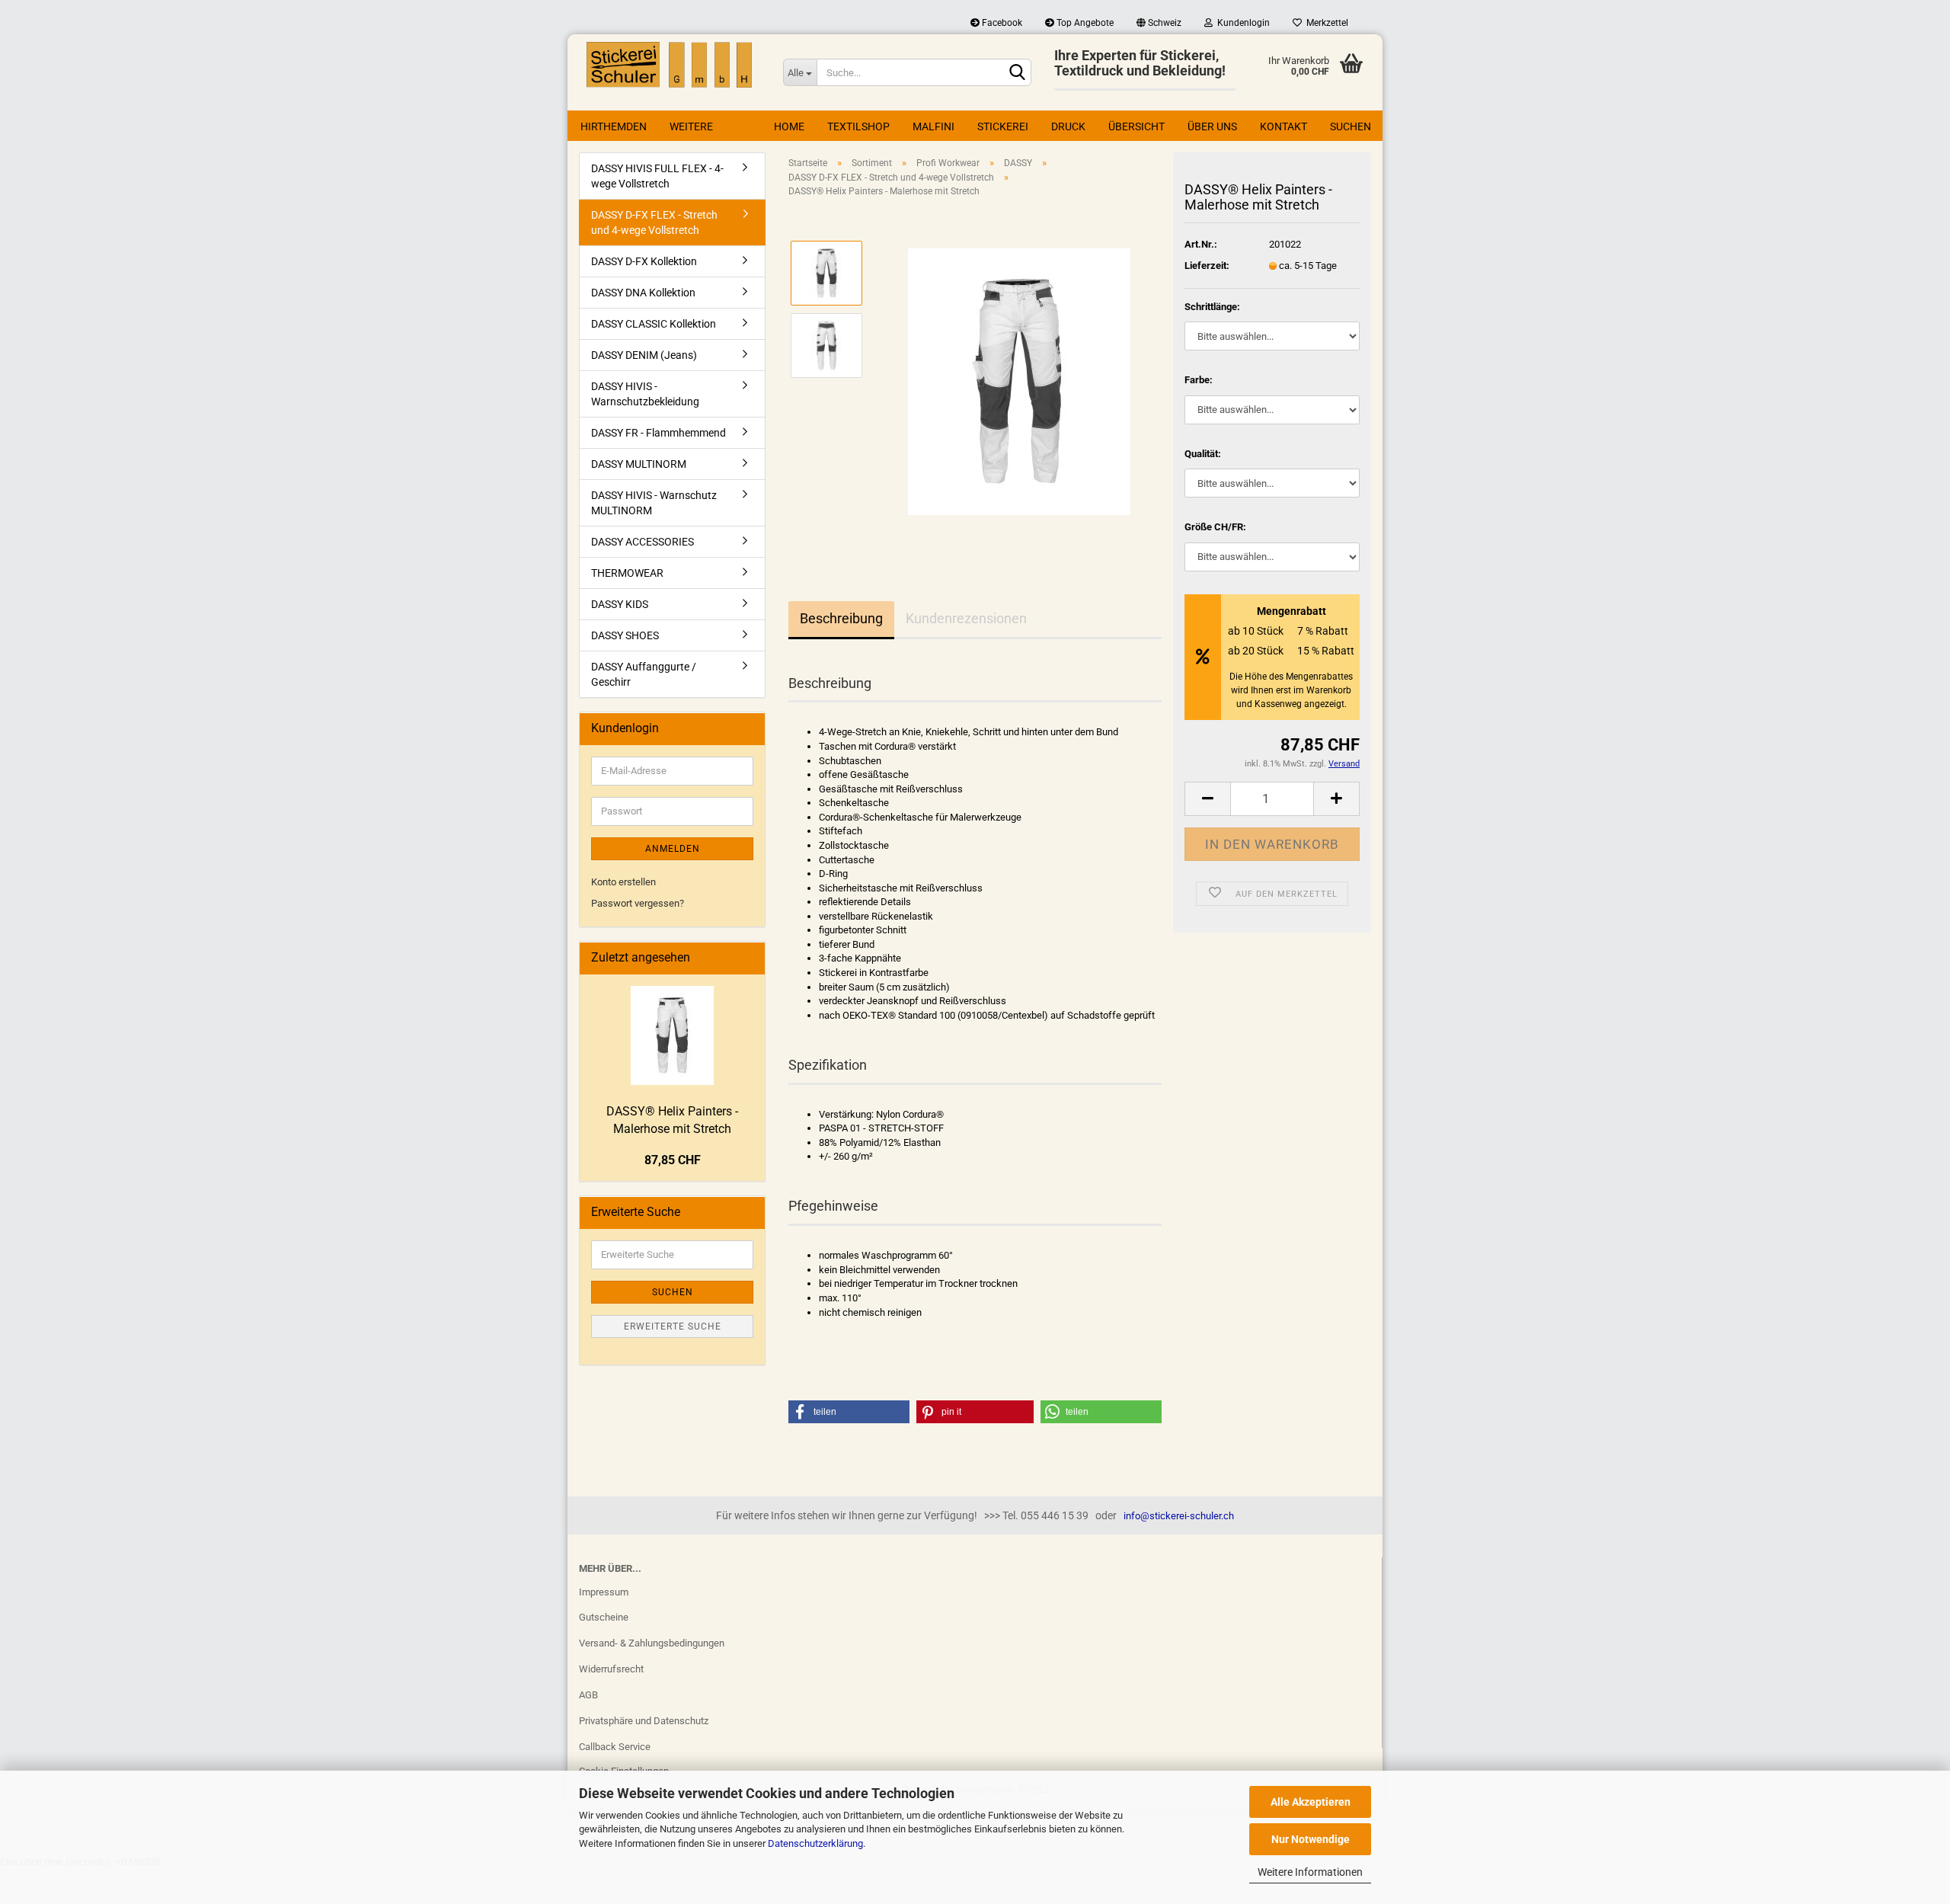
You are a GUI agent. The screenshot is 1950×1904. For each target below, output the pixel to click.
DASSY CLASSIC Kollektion (654, 324)
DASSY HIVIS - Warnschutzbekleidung (645, 394)
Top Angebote (1084, 23)
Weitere (691, 126)
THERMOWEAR (627, 573)
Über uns (1212, 126)
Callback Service (615, 1747)
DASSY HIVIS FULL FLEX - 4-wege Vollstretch (657, 176)
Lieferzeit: (1207, 266)
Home (789, 126)
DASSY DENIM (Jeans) (644, 355)
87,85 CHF (673, 1160)
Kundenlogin (1241, 23)
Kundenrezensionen (966, 618)
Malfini (933, 126)
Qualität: (1203, 454)
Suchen (1351, 126)
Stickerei (1003, 126)
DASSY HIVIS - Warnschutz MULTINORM (654, 503)
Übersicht (1136, 126)
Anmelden (673, 849)
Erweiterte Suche (673, 1326)
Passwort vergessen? (638, 903)
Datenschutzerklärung (815, 1843)
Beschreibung (841, 618)
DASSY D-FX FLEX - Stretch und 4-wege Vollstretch (654, 222)
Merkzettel (1325, 23)
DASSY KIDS (620, 604)
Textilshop (858, 126)
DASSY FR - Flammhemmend (659, 433)
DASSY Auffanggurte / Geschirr (644, 674)
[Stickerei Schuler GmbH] (670, 65)
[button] (849, 1412)
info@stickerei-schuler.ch (1179, 1516)
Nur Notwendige (1311, 1839)
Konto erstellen (623, 882)
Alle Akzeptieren (1311, 1802)
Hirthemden (614, 126)
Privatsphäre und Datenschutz (644, 1721)
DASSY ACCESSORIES (643, 542)
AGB (588, 1695)
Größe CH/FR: (1215, 527)
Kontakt (1283, 126)
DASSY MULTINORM (639, 464)
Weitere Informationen (1310, 1872)
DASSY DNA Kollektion (643, 293)
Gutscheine (604, 1617)
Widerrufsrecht (611, 1669)
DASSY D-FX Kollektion (644, 261)
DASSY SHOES (625, 635)
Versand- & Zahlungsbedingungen (652, 1643)
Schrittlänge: (1212, 307)
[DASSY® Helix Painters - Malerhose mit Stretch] (1019, 381)
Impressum (604, 1592)
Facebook (1001, 23)
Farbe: (1199, 380)
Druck (1068, 126)
